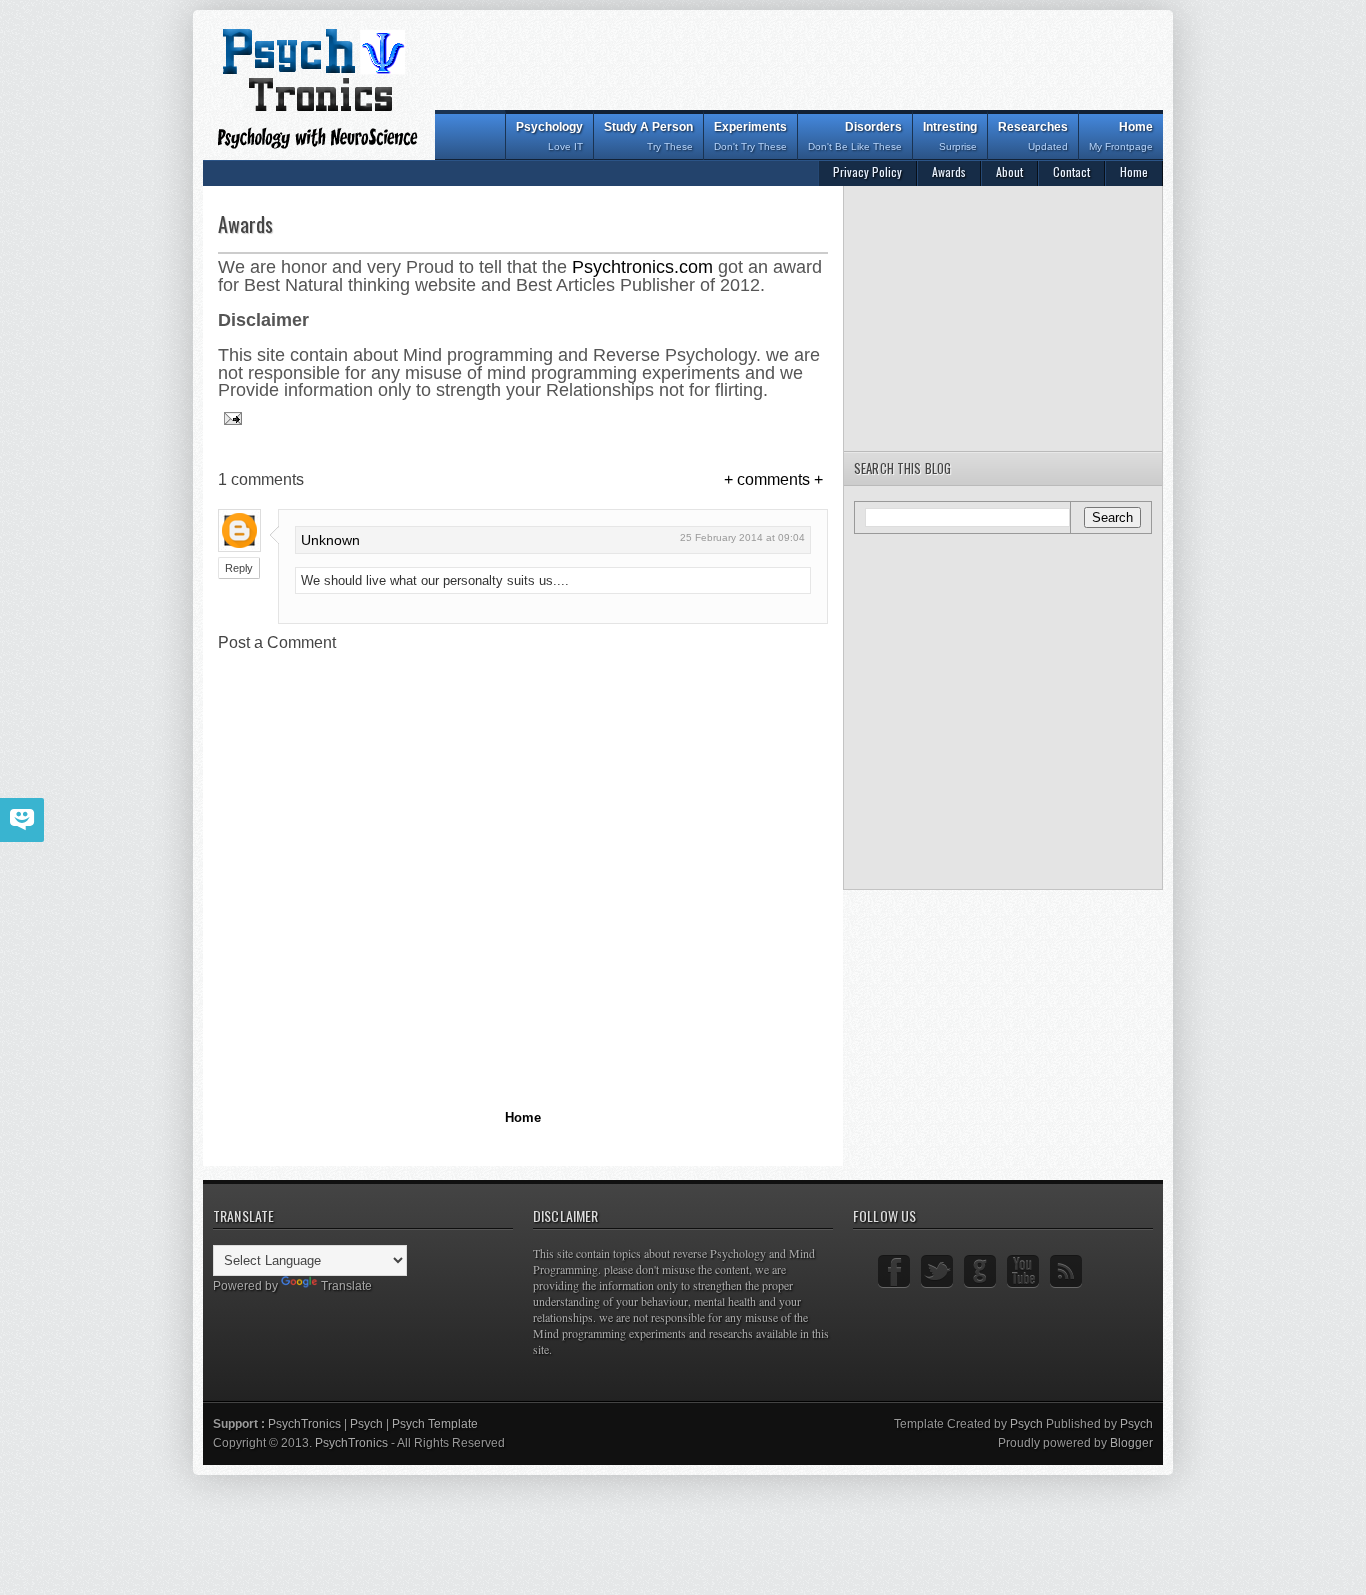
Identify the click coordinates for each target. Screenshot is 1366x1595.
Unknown (330, 540)
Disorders (855, 136)
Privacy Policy (867, 171)
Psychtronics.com (642, 267)
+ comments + (773, 479)
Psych (368, 1424)
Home (1121, 136)
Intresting (950, 136)
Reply (239, 568)
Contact (1071, 171)
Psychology (549, 136)
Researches (1033, 136)
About (1009, 171)
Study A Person (648, 136)
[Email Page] (231, 418)
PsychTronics (306, 1424)
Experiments (750, 136)
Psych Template (435, 1424)
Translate (346, 1286)
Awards (949, 171)
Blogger (1131, 1443)
